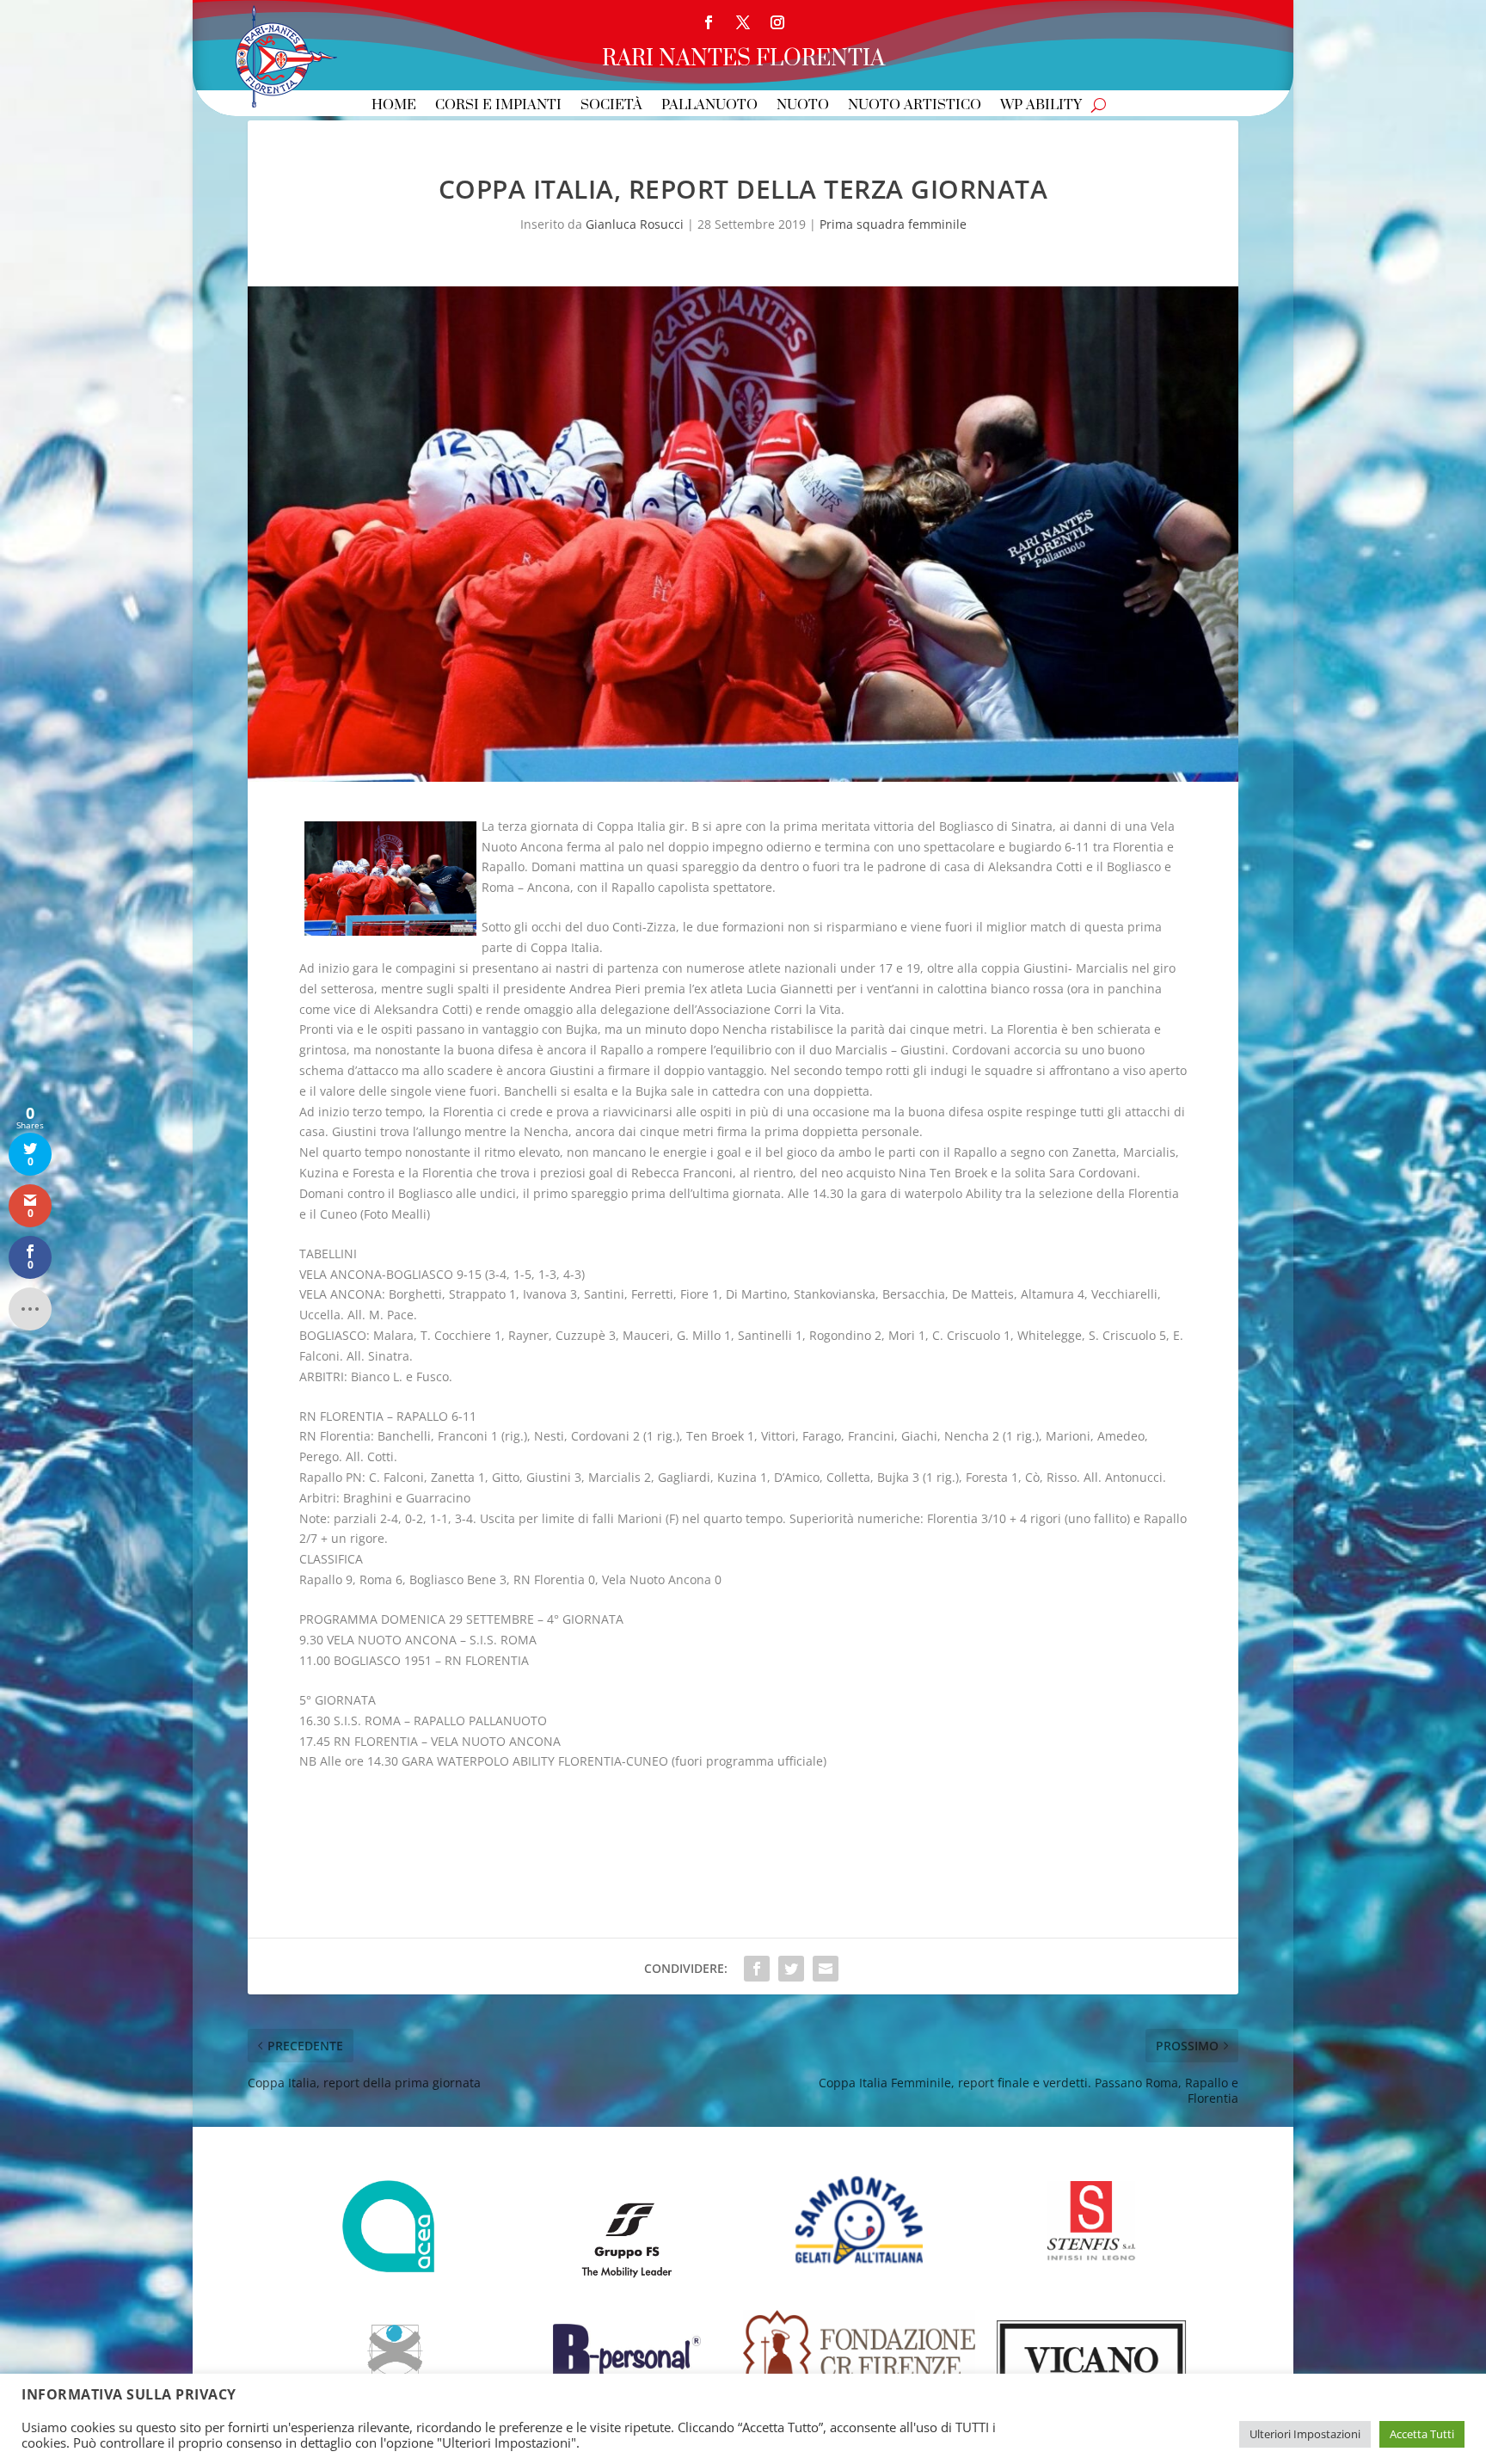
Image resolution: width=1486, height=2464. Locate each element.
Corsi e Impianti (498, 106)
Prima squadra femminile (893, 224)
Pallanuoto (709, 106)
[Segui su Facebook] (709, 22)
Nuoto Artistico (915, 106)
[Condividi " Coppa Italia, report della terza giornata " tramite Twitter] (791, 1969)
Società (611, 106)
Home (394, 106)
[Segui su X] (743, 22)
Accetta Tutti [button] (1422, 2434)
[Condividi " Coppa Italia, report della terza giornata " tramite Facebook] (757, 1969)
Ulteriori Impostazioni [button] (1305, 2434)
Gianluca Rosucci (635, 224)
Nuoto (803, 106)
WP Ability (1041, 106)
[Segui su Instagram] (777, 22)
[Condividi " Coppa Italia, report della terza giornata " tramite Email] (826, 1969)
